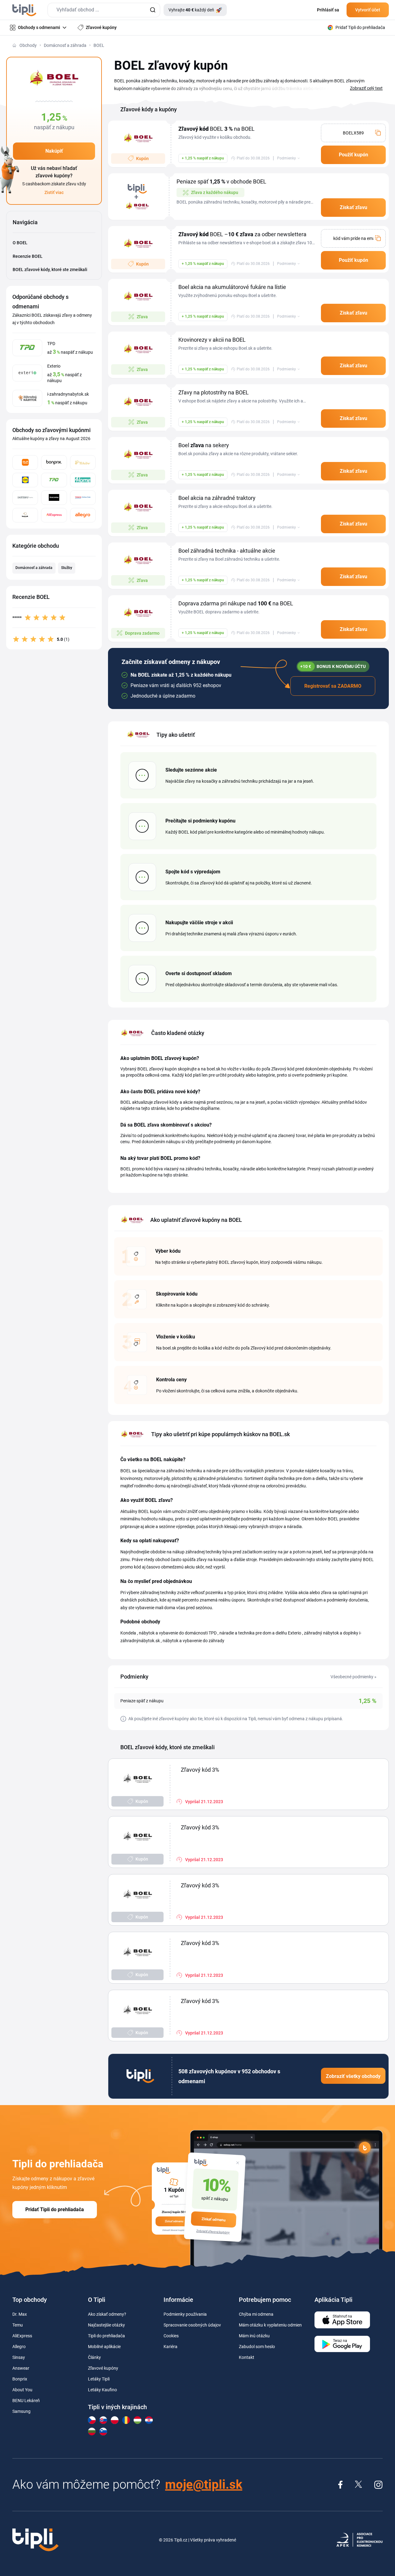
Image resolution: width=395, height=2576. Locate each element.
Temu (18, 2325)
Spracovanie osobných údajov (192, 2325)
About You (22, 2390)
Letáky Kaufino (102, 2390)
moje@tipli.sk (204, 2485)
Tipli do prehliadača (106, 2336)
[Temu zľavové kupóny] (25, 462)
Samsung (21, 2411)
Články (94, 2357)
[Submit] (153, 10)
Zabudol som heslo (257, 2347)
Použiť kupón (353, 155)
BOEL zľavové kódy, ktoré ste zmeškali (50, 270)
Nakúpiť (54, 151)
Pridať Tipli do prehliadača (55, 2209)
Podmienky (287, 158)
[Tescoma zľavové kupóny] (54, 498)
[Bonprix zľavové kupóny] (54, 462)
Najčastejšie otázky (106, 2325)
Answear (21, 2368)
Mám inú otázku (254, 2336)
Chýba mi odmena (256, 2314)
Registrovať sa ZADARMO (333, 686)
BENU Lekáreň (26, 2401)
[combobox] (104, 10)
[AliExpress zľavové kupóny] (54, 515)
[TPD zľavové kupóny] (54, 480)
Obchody (28, 45)
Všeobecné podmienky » (353, 1677)
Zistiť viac (54, 192)
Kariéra (170, 2347)
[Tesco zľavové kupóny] (83, 498)
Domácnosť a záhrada (65, 45)
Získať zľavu (353, 207)
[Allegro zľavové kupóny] (83, 515)
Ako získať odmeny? (107, 2314)
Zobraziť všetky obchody (353, 2076)
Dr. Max (20, 2314)
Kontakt (247, 2357)
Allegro (19, 2347)
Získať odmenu (214, 2219)
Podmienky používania (185, 2314)
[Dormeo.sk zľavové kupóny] (25, 498)
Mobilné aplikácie (104, 2347)
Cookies (171, 2336)
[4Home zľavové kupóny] (83, 480)
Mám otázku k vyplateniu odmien (270, 2325)
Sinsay (19, 2357)
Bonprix (20, 2379)
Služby (67, 568)
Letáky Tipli (99, 2379)
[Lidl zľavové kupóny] (25, 480)
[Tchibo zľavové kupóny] (83, 462)
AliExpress (22, 2336)
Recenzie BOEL (28, 256)
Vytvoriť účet (368, 10)
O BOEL (20, 243)
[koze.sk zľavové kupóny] (25, 515)
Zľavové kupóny (103, 2368)
